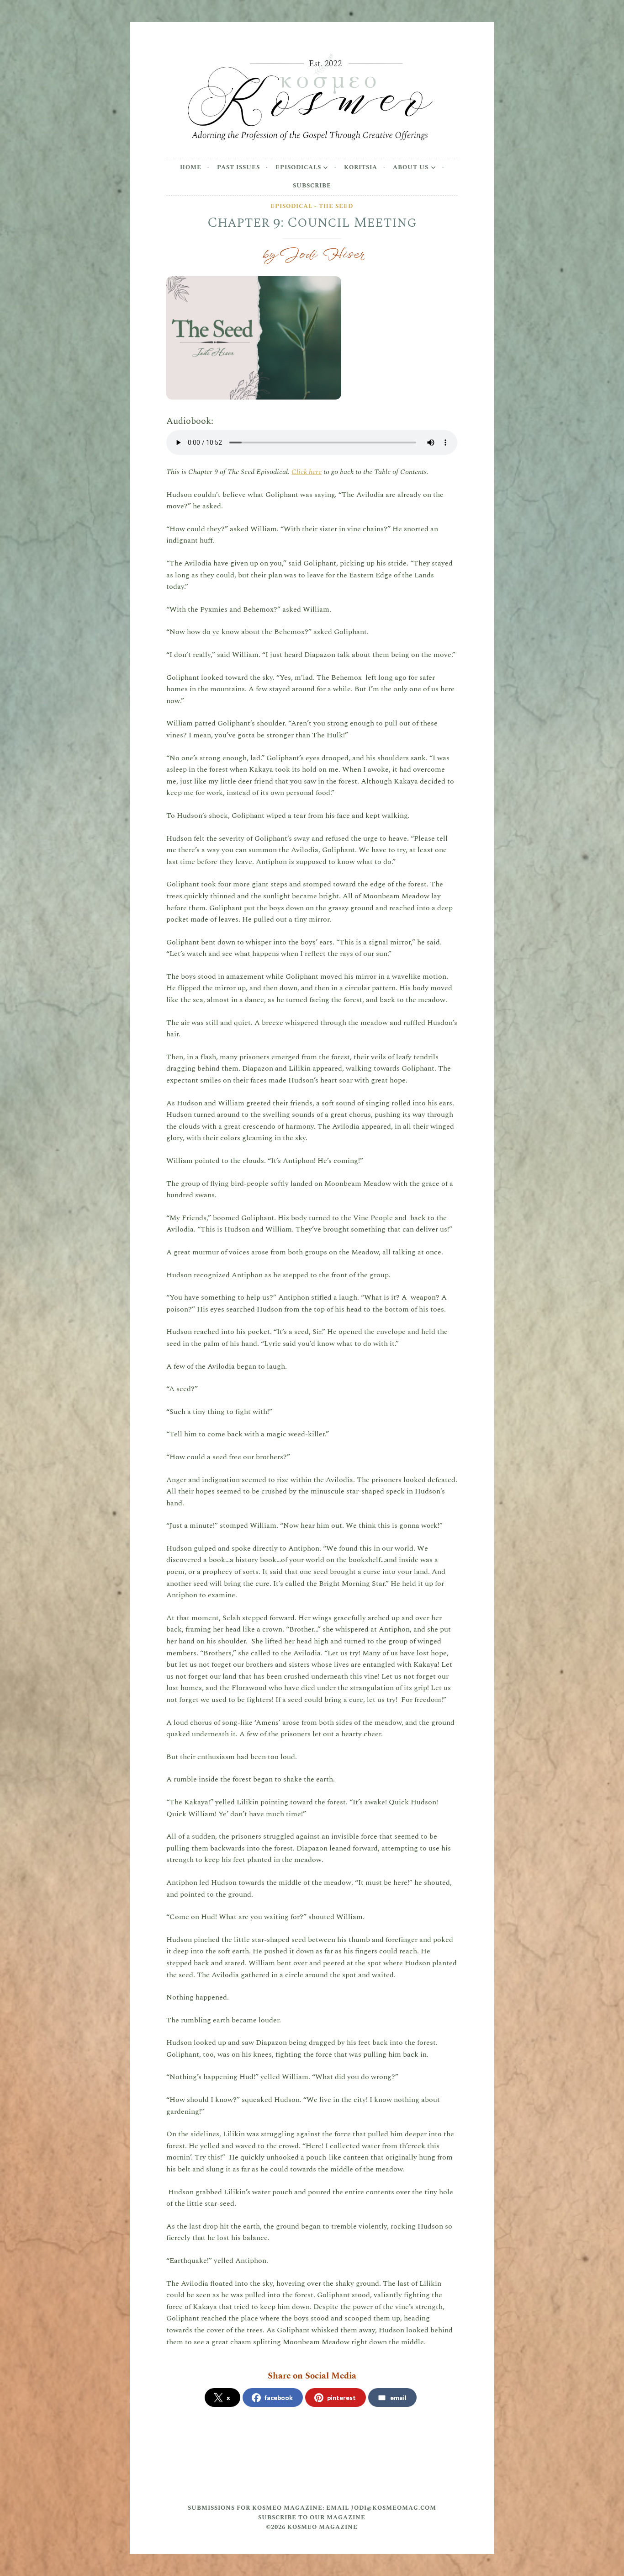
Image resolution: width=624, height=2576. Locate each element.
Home (191, 167)
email (398, 2397)
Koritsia (361, 167)
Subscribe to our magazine (312, 2517)
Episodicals (298, 167)
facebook (279, 2397)
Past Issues (238, 167)
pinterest (341, 2397)
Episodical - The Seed (312, 206)
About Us (411, 167)
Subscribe (312, 186)
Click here (307, 472)
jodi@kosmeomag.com (394, 2508)
